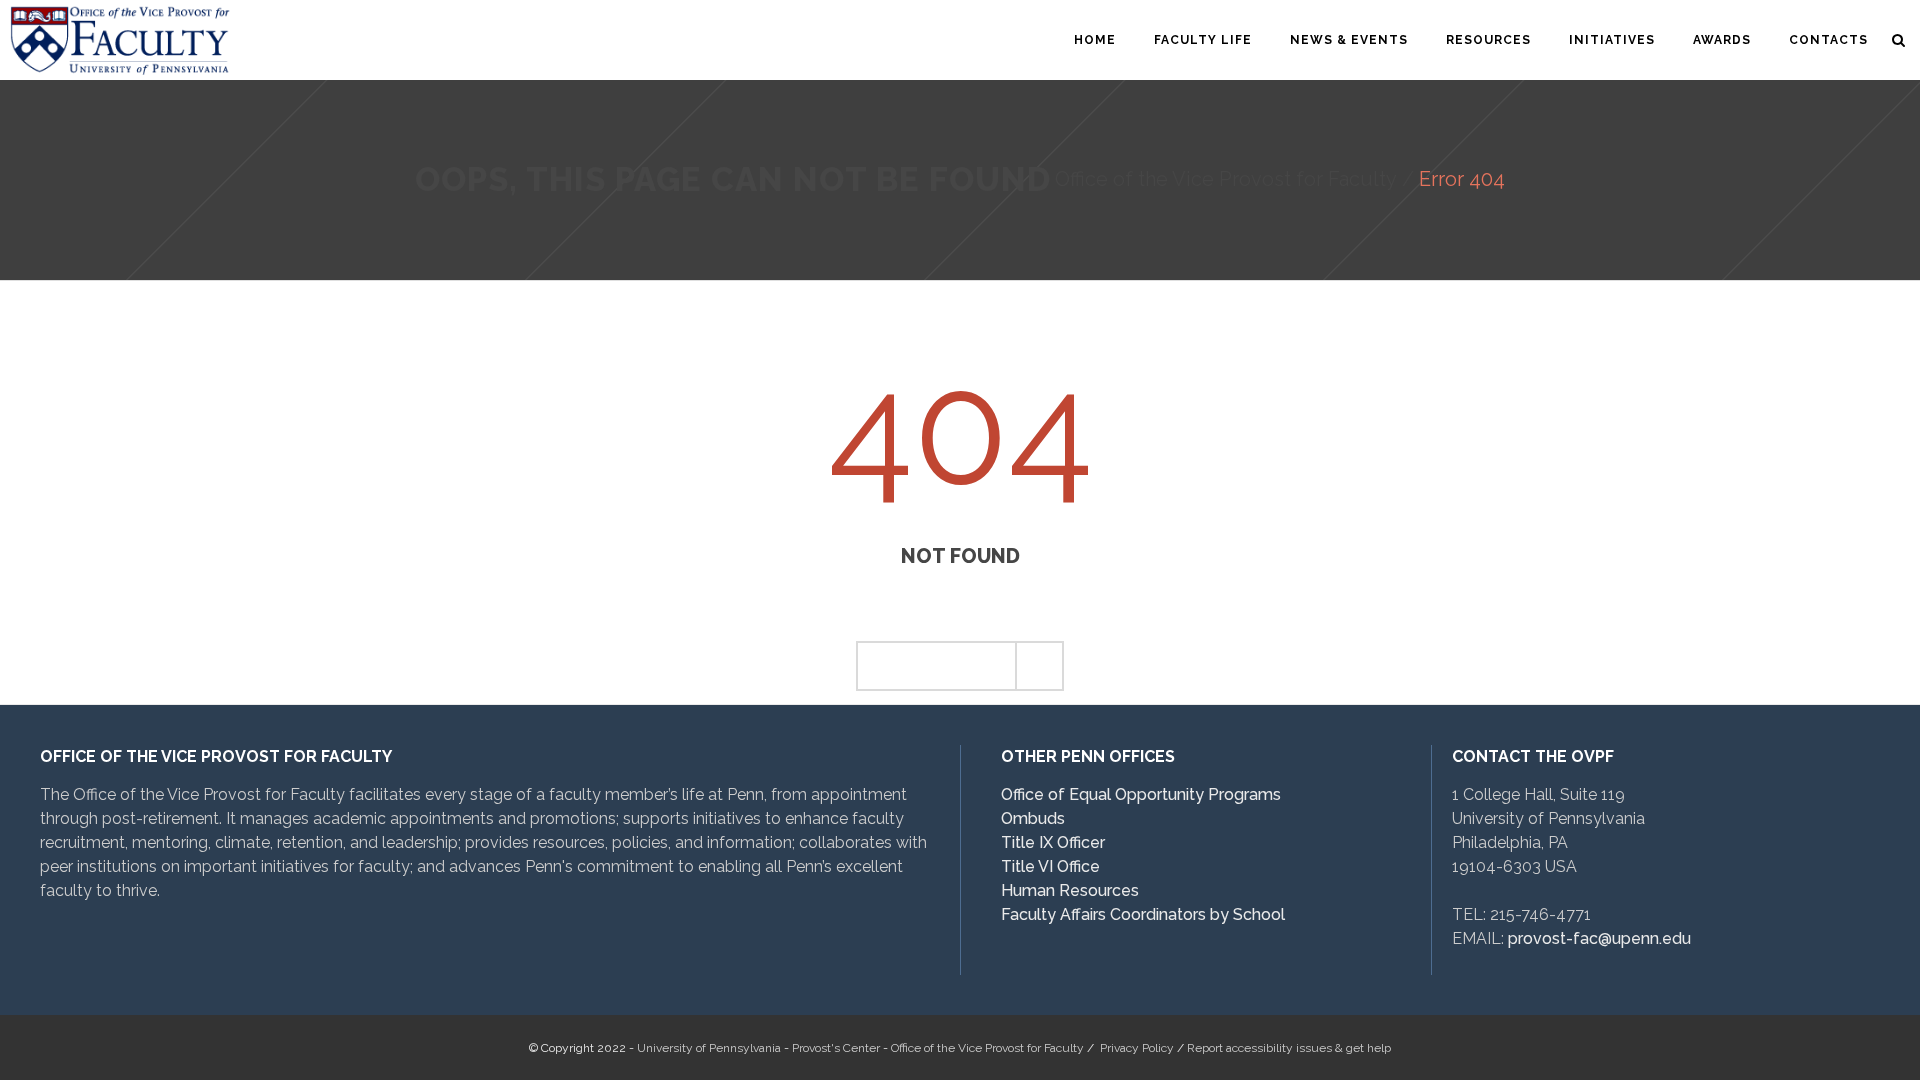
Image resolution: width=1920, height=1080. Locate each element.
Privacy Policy (1137, 1048)
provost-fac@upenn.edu (1599, 938)
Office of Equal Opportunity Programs (1141, 794)
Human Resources (1070, 890)
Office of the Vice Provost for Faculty (1226, 179)
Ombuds (1033, 818)
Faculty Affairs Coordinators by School (1143, 914)
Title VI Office (1050, 866)
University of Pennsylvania (709, 1048)
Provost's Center (836, 1048)
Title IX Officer (1053, 842)
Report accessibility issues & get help (1289, 1048)
